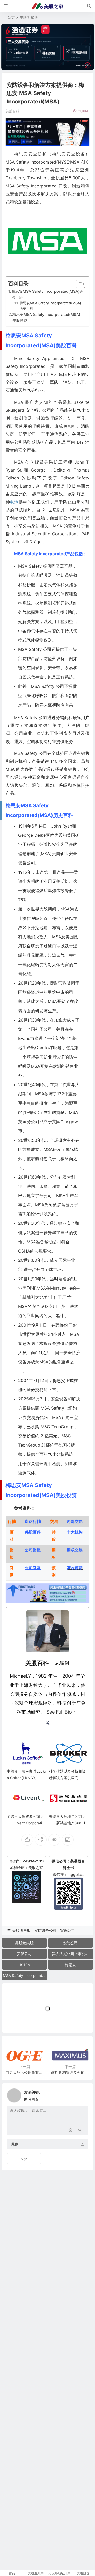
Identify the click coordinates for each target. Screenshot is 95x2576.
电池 (14, 502)
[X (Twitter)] (47, 1723)
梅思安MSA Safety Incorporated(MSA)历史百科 (50, 306)
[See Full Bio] (75, 1712)
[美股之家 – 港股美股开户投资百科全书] (47, 6)
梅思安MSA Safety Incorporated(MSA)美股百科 (47, 294)
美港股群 (83, 2573)
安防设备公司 (45, 1930)
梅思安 (70, 1965)
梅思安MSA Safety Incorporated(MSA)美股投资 (46, 317)
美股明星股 (29, 17)
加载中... (17, 2020)
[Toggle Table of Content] (78, 284)
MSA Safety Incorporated (25, 1975)
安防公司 (70, 1943)
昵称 (15, 2144)
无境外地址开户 (59, 2573)
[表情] (70, 2131)
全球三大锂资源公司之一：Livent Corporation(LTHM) (27, 1823)
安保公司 (68, 1930)
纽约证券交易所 (33, 1390)
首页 (11, 17)
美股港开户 (36, 2573)
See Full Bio (59, 1712)
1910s (24, 1965)
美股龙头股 (24, 1943)
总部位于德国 (54, 1445)
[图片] (80, 2131)
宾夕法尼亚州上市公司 (70, 1954)
